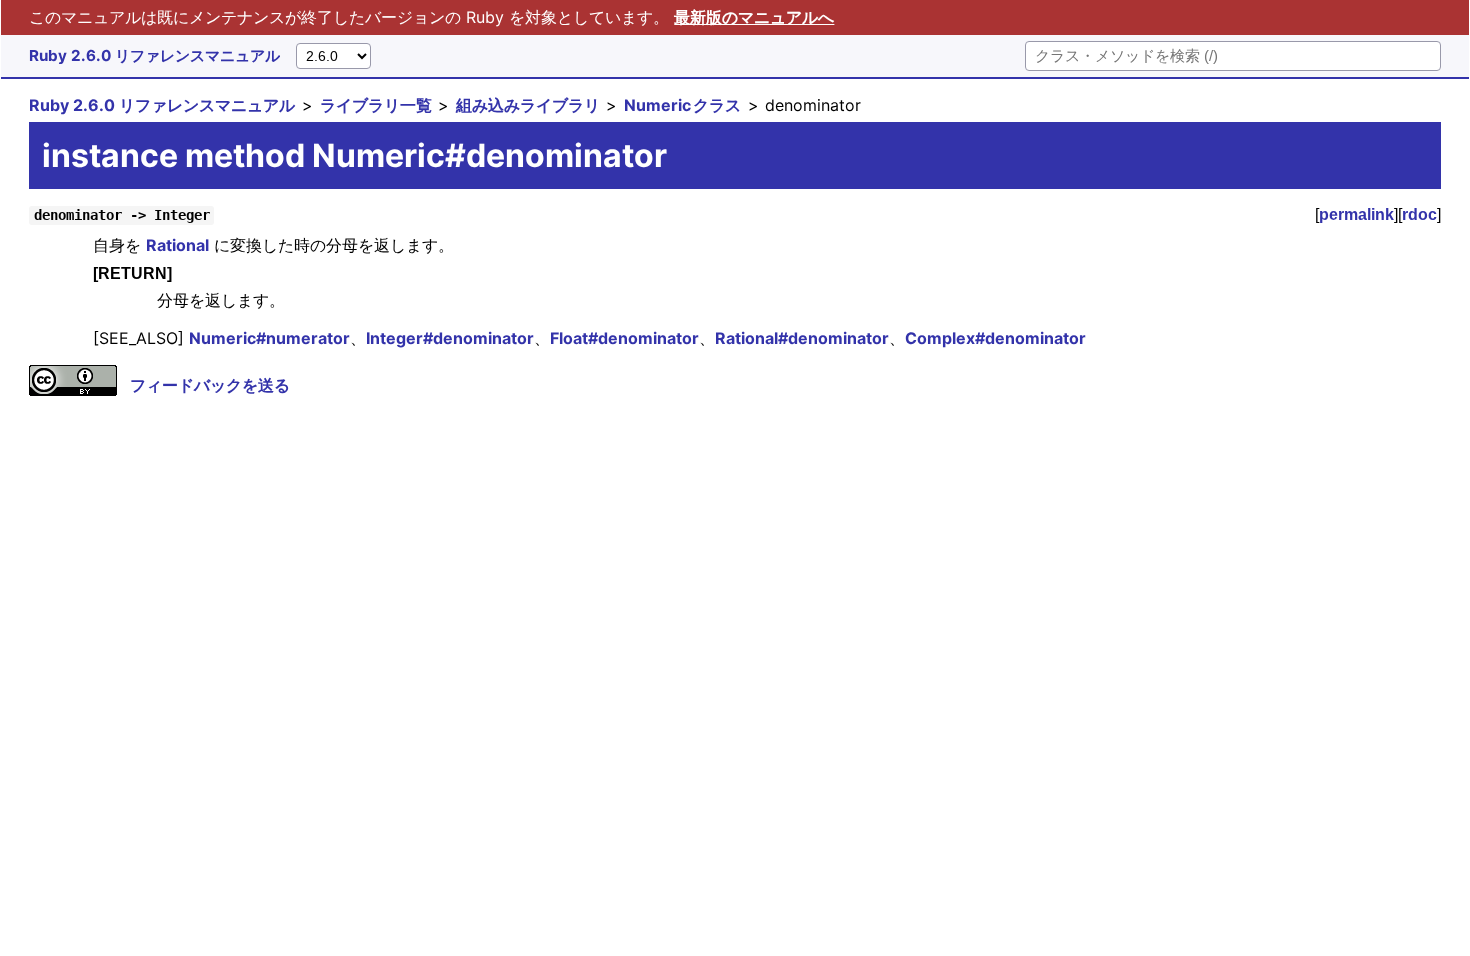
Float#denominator (624, 338)
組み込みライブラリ (528, 105)
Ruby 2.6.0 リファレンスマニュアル (154, 55)
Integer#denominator (450, 338)
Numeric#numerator (269, 338)
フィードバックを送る (210, 385)
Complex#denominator (995, 338)
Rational (177, 245)
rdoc (1419, 214)
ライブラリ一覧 (376, 105)
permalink (1356, 214)
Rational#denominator (802, 338)
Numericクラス (682, 105)
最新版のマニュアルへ (754, 17)
